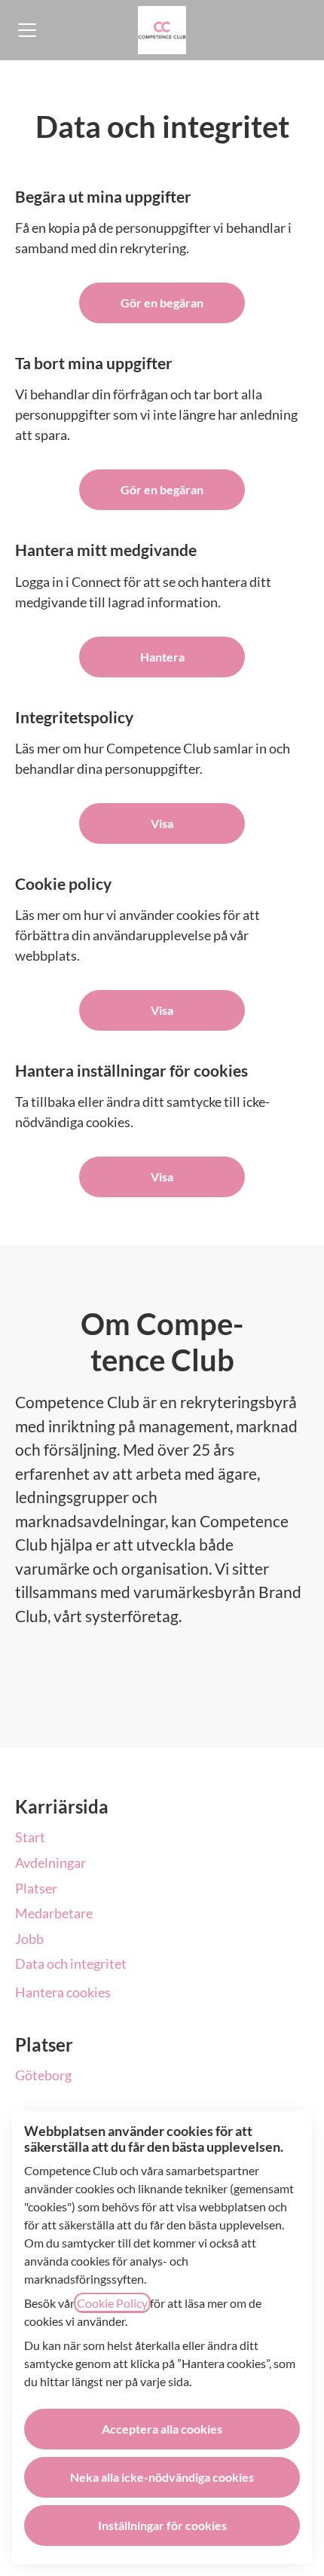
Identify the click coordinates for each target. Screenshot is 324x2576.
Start (30, 1837)
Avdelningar (50, 1862)
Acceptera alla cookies (162, 2429)
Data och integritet (71, 1963)
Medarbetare (54, 1913)
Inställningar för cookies (162, 2525)
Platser (36, 1888)
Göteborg (43, 2075)
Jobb (29, 1939)
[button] (162, 1177)
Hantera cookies (63, 1992)
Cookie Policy (112, 2303)
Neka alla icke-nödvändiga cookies (162, 2477)
